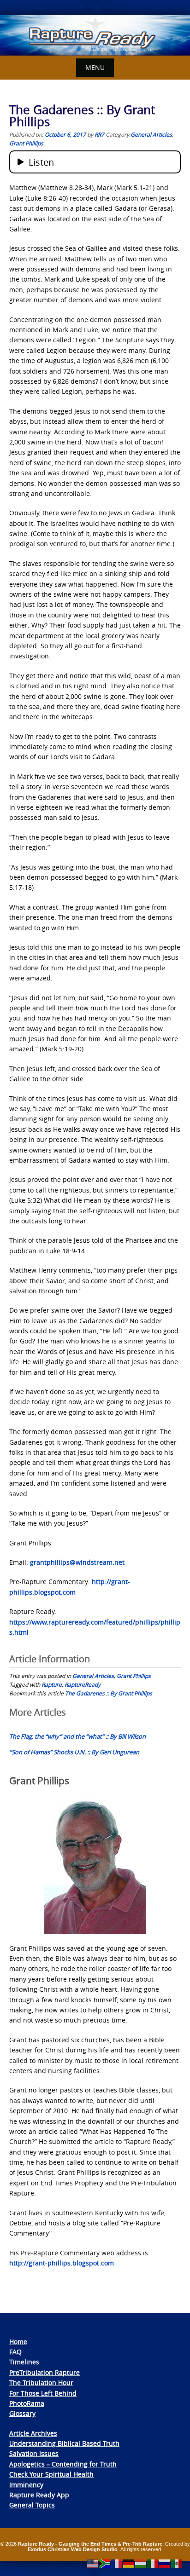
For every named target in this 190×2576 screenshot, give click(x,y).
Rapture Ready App (39, 2495)
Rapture (52, 1684)
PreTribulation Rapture (45, 2372)
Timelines (24, 2362)
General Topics (32, 2505)
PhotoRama (27, 2403)
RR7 (99, 134)
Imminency (26, 2485)
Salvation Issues (34, 2453)
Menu (95, 67)
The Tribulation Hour (41, 2383)
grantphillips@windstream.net (77, 1562)
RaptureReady (83, 1684)
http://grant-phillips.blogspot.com (62, 2263)
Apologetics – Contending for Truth (63, 2464)
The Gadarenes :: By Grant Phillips (109, 1693)
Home (18, 2342)
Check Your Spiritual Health (51, 2474)
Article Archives (33, 2433)
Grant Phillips (26, 143)
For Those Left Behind (43, 2393)
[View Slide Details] (95, 35)
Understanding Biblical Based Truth (64, 2443)
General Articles (151, 134)
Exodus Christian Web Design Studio (73, 2549)
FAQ (15, 2352)
